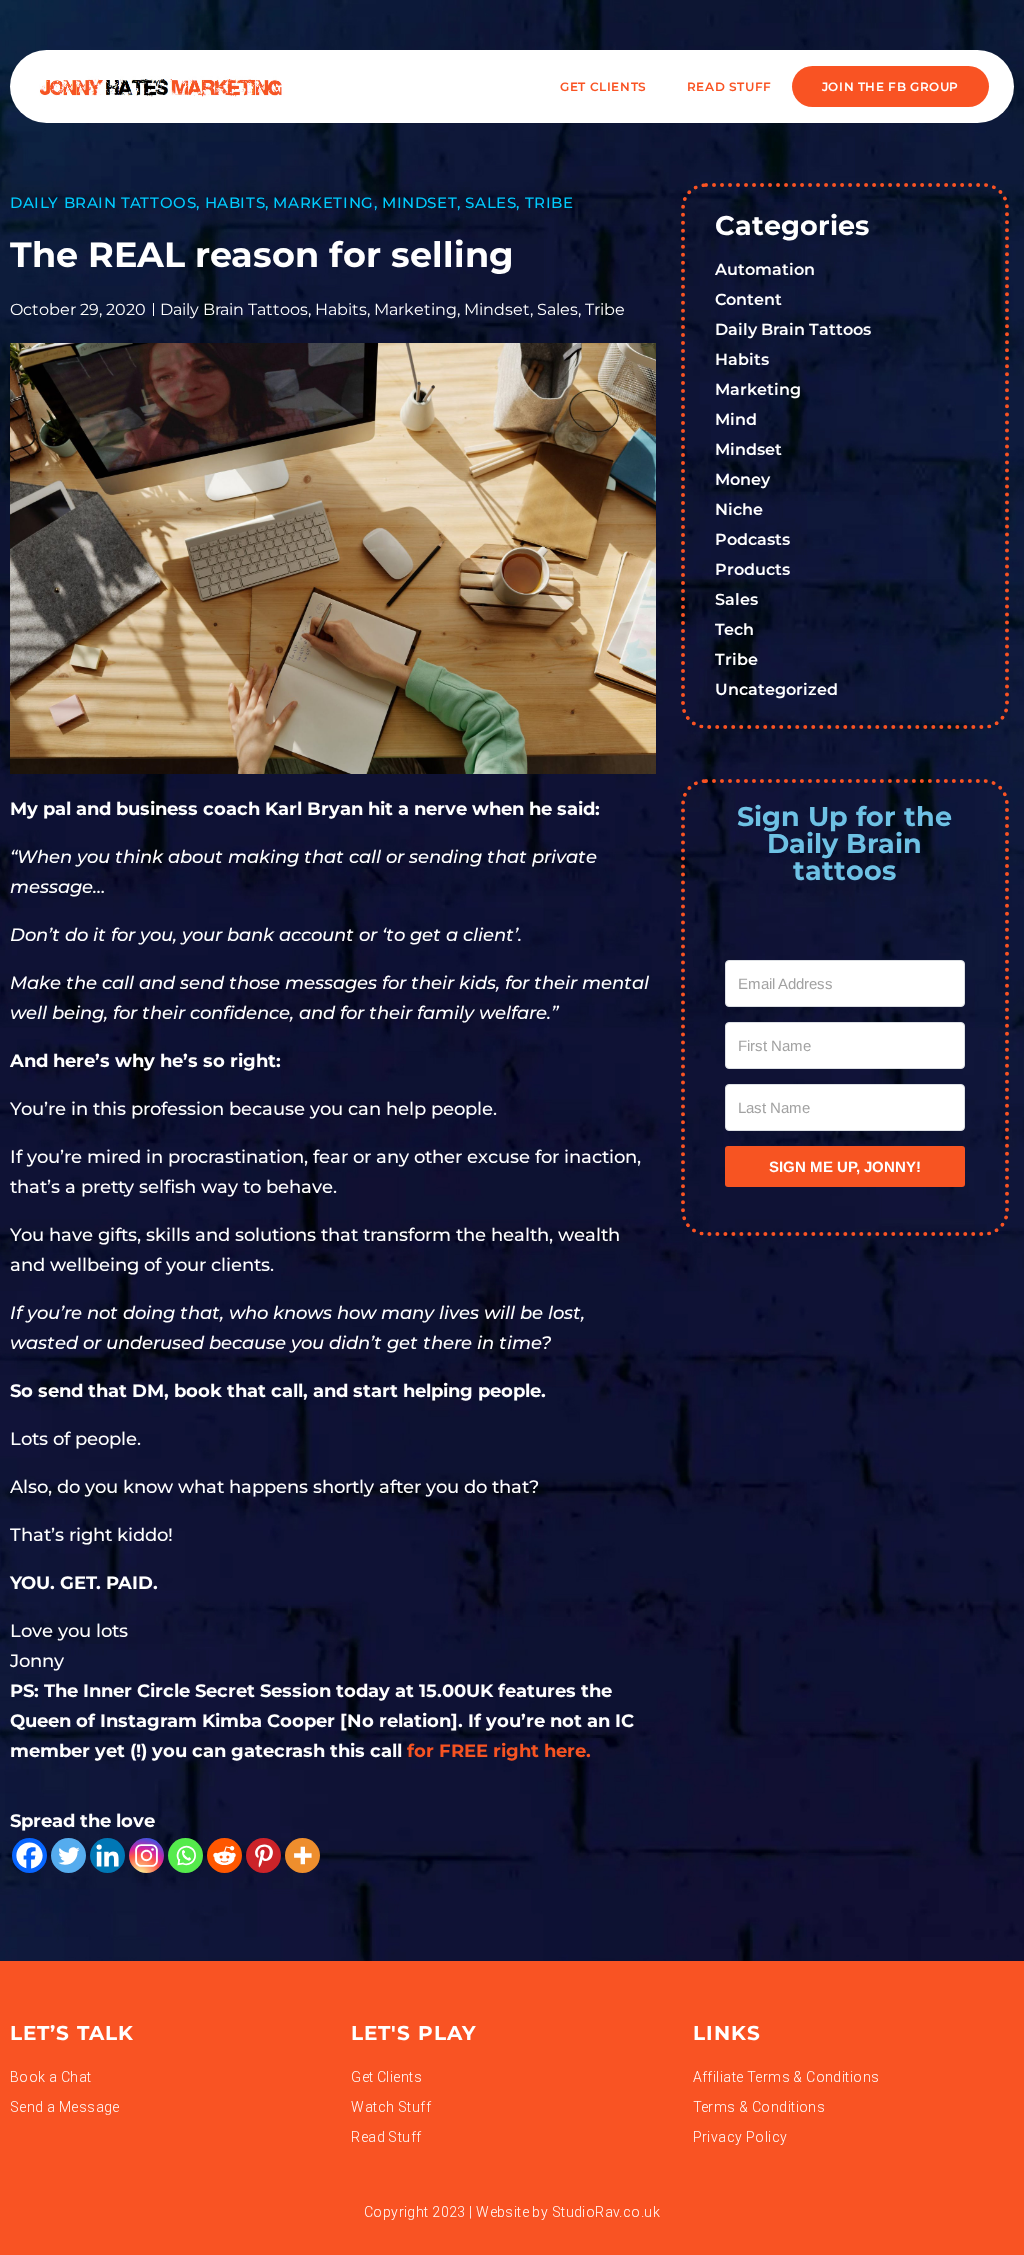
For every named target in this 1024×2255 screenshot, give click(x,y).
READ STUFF (729, 86)
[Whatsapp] (185, 1855)
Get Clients (603, 86)
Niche (739, 509)
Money (742, 479)
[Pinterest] (263, 1855)
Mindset (419, 202)
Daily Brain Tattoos (103, 202)
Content (748, 299)
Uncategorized (776, 689)
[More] (302, 1855)
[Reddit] (224, 1855)
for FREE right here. (501, 1751)
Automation (765, 269)
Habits (235, 202)
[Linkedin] (107, 1855)
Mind (736, 419)
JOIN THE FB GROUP (890, 86)
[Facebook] (29, 1855)
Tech (734, 629)
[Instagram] (146, 1855)
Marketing (323, 202)
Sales (490, 202)
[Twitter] (68, 1855)
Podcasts (752, 539)
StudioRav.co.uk (606, 2212)
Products (752, 569)
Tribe (549, 202)
